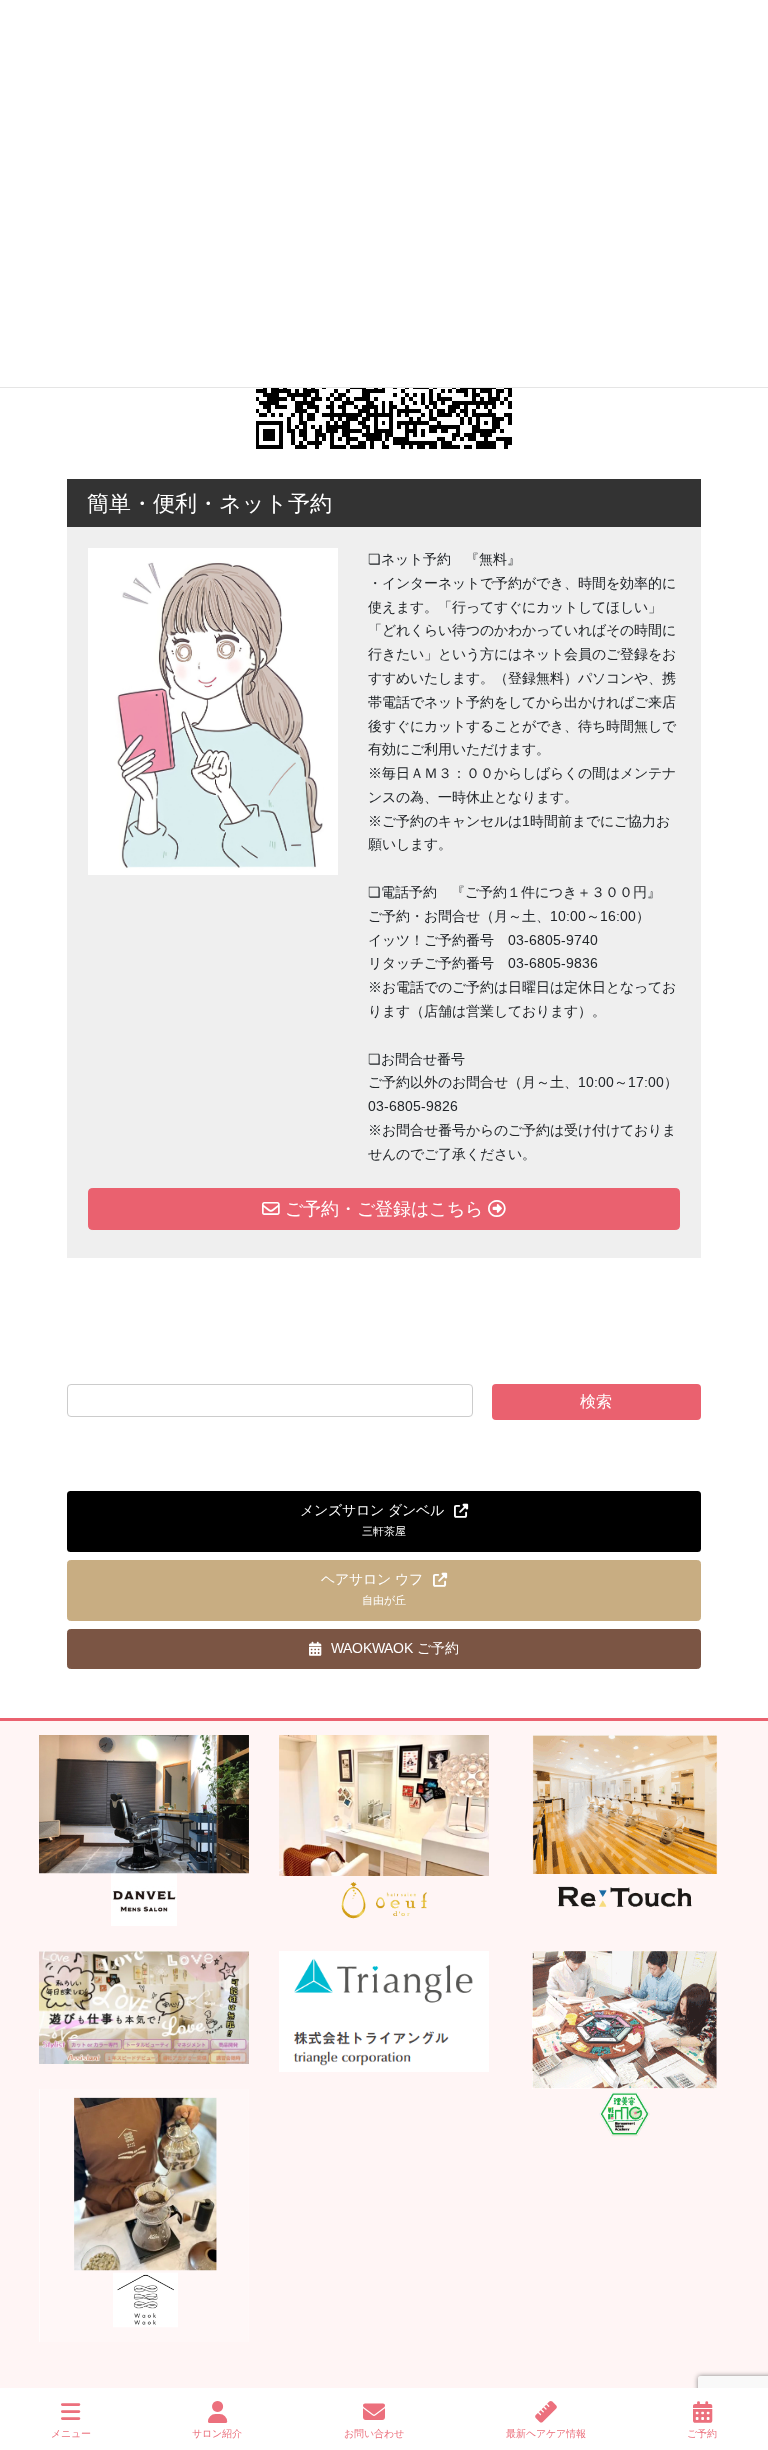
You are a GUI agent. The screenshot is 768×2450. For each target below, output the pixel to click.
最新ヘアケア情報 (546, 2433)
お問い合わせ (374, 2433)
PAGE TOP (736, 2360)
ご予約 (702, 2433)
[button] (384, 1521)
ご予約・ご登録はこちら (384, 1209)
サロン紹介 (217, 2433)
